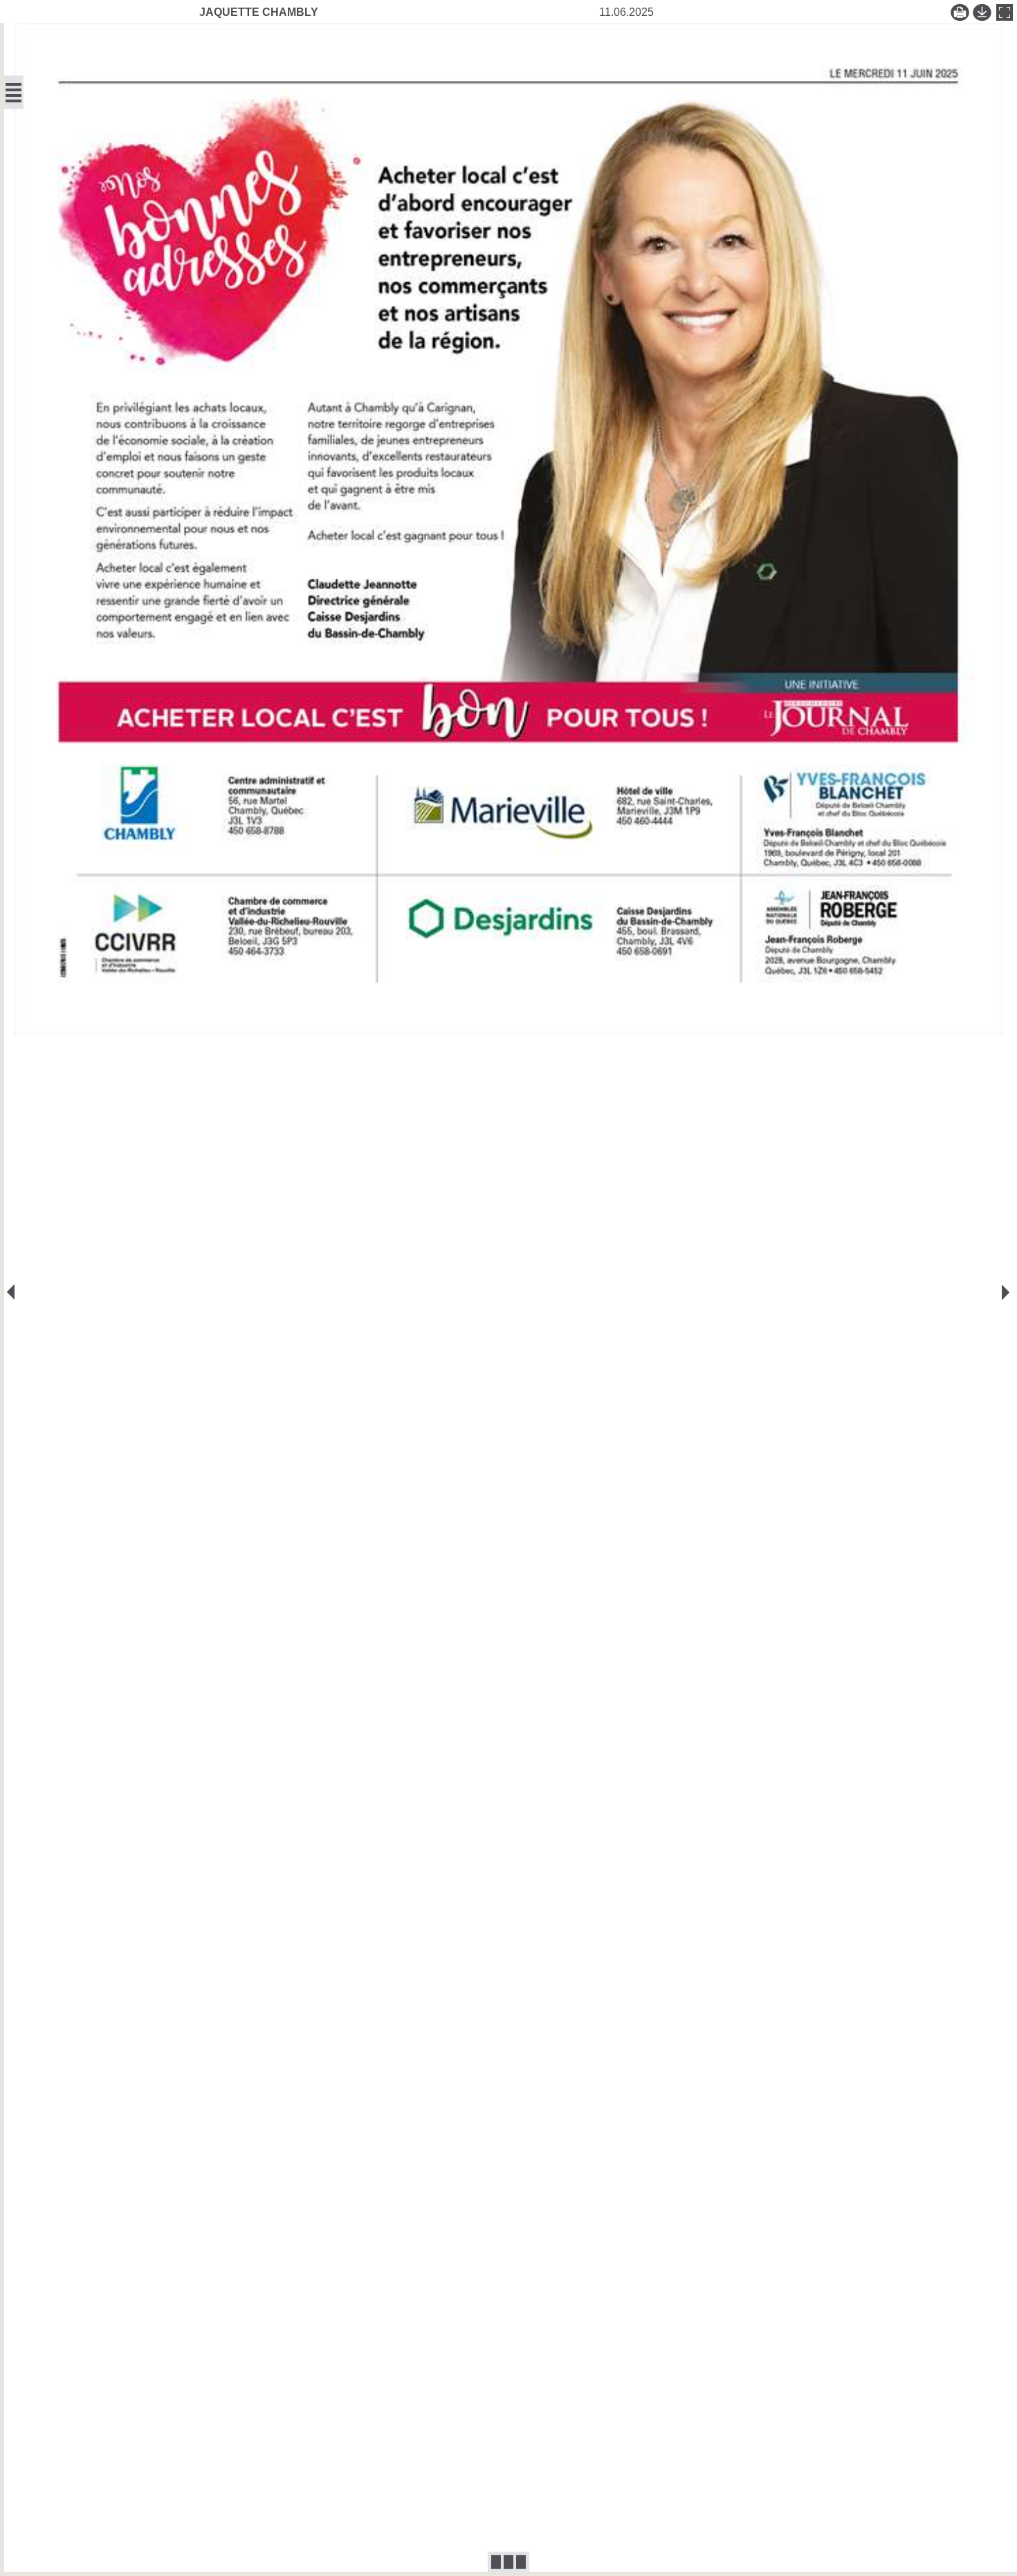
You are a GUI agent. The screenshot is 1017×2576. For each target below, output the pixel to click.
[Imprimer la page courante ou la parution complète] (960, 12)
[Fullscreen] (1005, 12)
